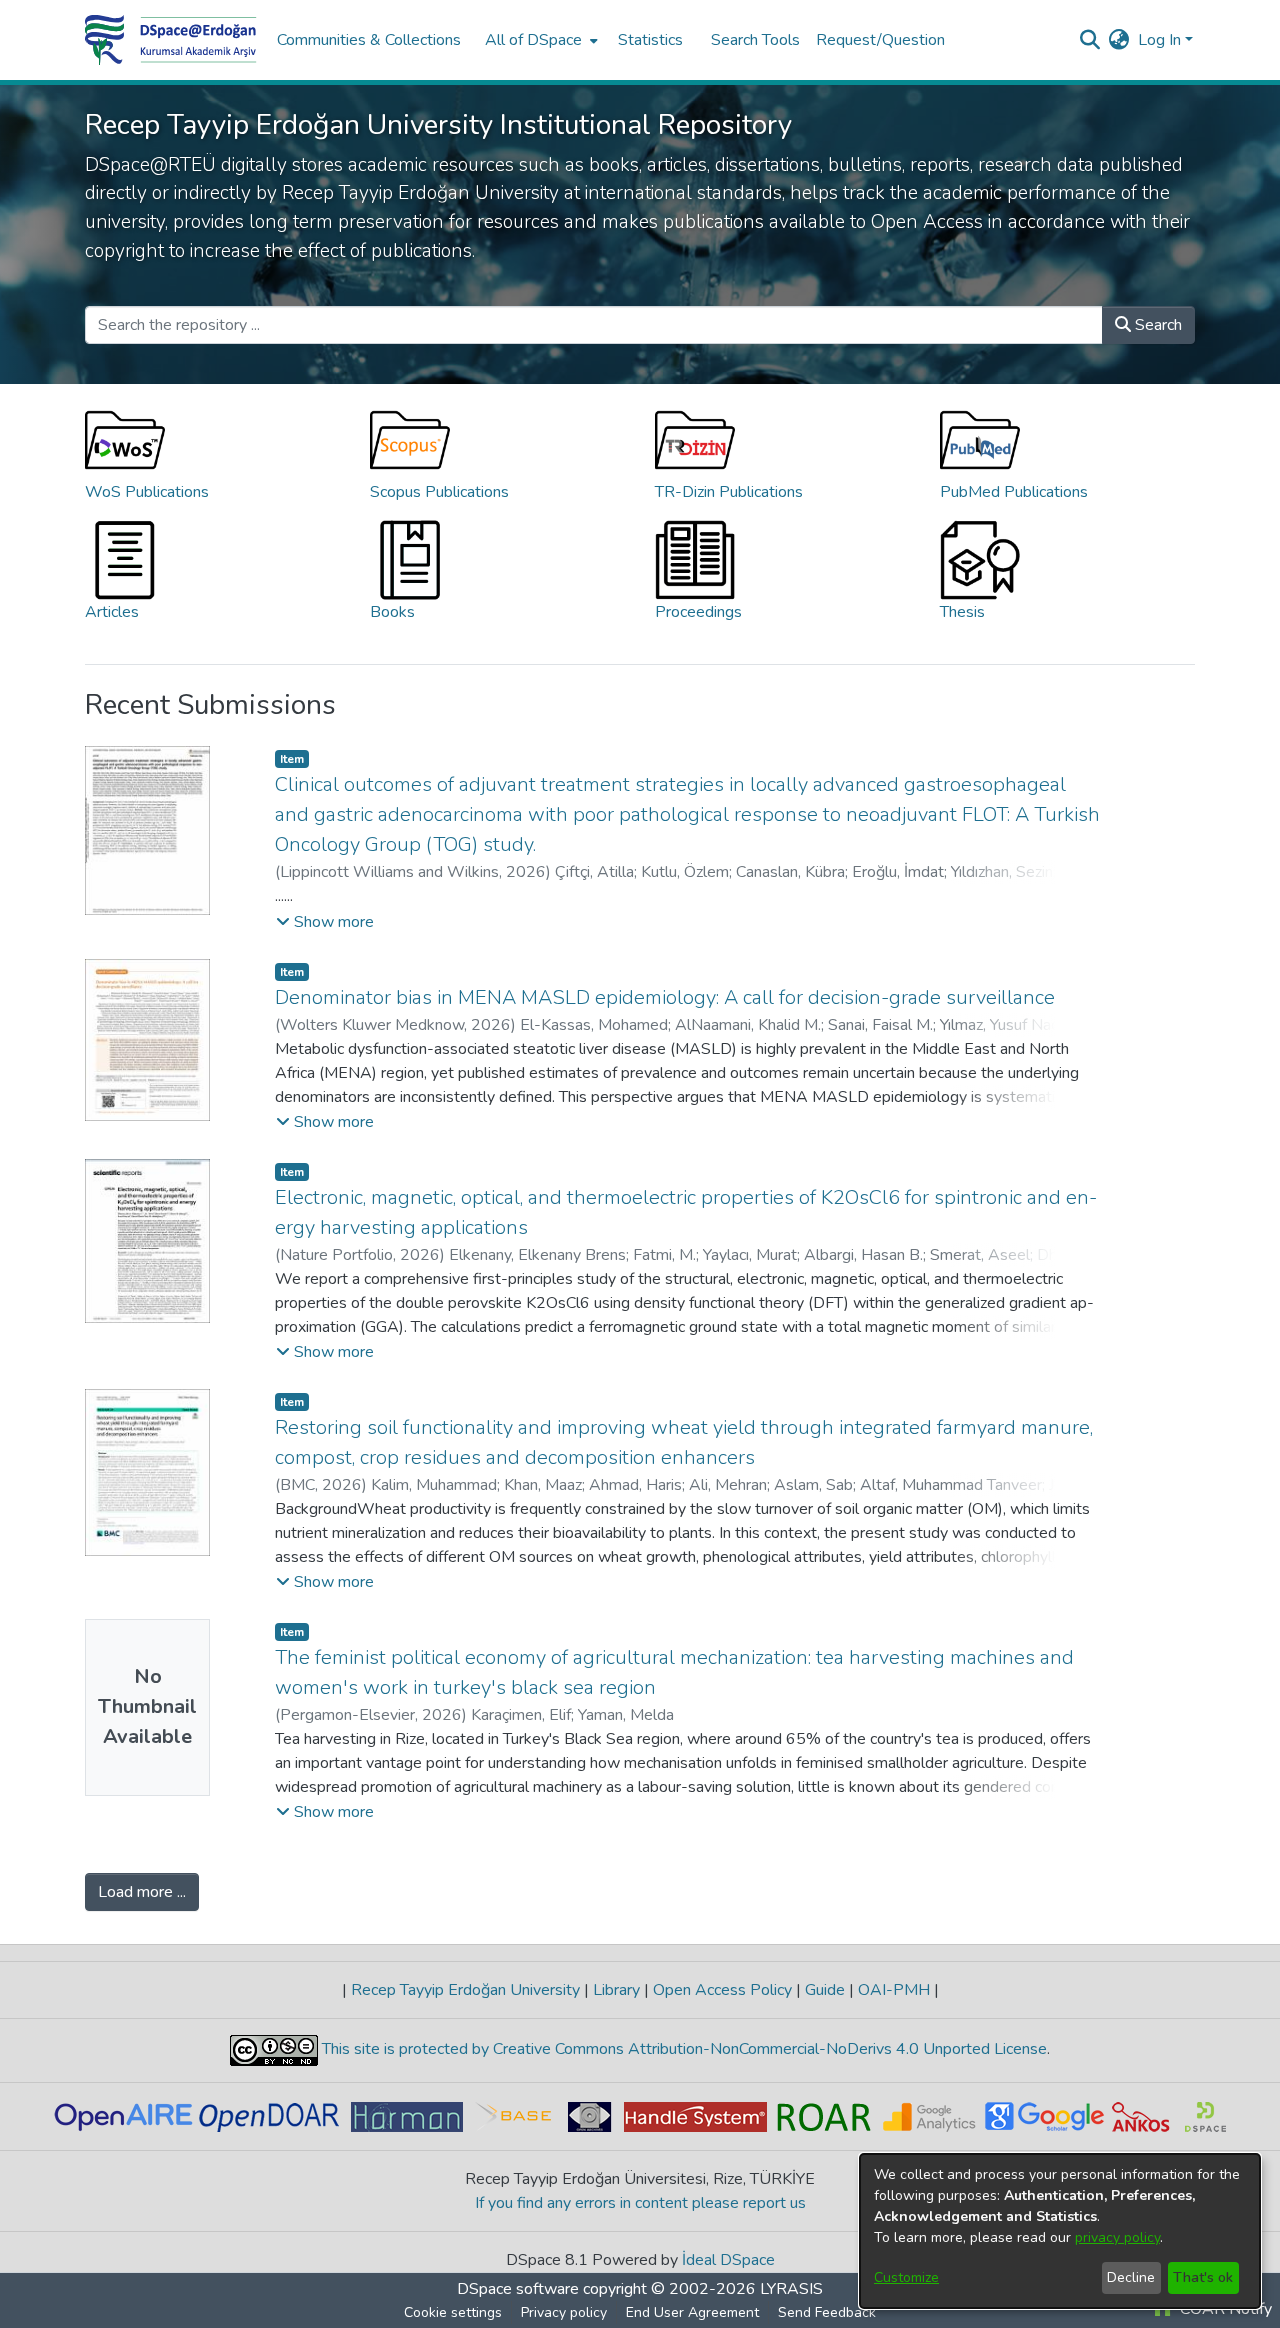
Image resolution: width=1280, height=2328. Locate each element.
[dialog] (1060, 2231)
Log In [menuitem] (1159, 40)
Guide (825, 1990)
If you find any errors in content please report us (640, 2203)
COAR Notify (1224, 2309)
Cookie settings (453, 2312)
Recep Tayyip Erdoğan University (465, 1990)
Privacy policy (564, 2312)
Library (616, 1990)
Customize (906, 2277)
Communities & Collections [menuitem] (369, 40)
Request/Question (880, 40)
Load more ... (142, 1892)
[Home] (171, 40)
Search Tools (755, 40)
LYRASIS (791, 2289)
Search (1156, 325)
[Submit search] (1090, 40)
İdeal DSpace (728, 2260)
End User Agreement (692, 2312)
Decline (1131, 2277)
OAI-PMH (894, 1990)
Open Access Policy (722, 1990)
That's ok (1203, 2277)
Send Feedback (827, 2312)
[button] (325, 922)
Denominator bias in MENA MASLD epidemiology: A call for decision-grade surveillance (665, 997)
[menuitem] (539, 40)
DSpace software (518, 2289)
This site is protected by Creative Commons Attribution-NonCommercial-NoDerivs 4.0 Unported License (682, 2049)
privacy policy (1117, 2237)
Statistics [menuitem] (650, 40)
